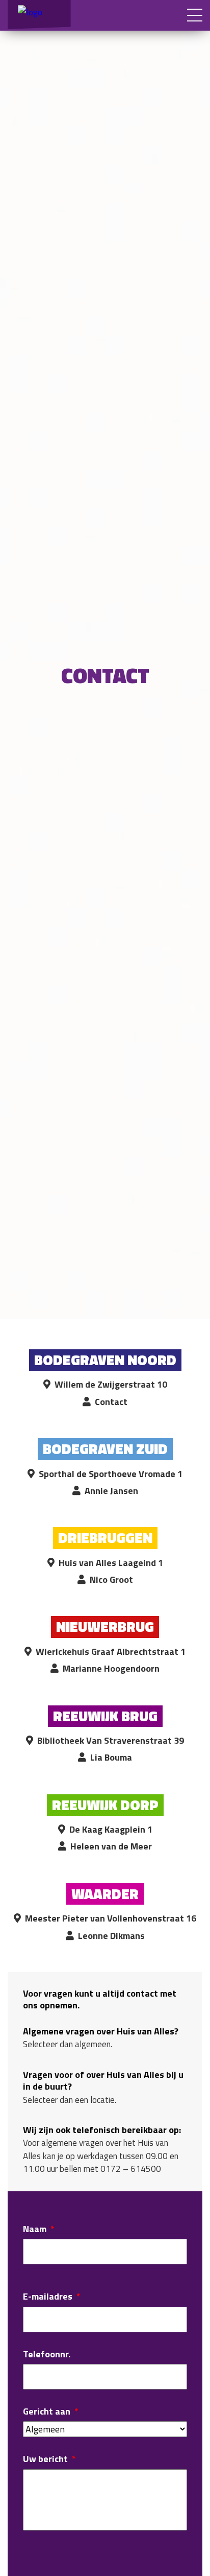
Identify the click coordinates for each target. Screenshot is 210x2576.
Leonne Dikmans (111, 1936)
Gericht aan (51, 2411)
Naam (39, 2229)
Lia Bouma (111, 1757)
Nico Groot (111, 1579)
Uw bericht (49, 2459)
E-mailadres (52, 2296)
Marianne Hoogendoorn (111, 1668)
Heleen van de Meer (111, 1846)
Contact (111, 1402)
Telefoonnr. (47, 2354)
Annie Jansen (111, 1491)
